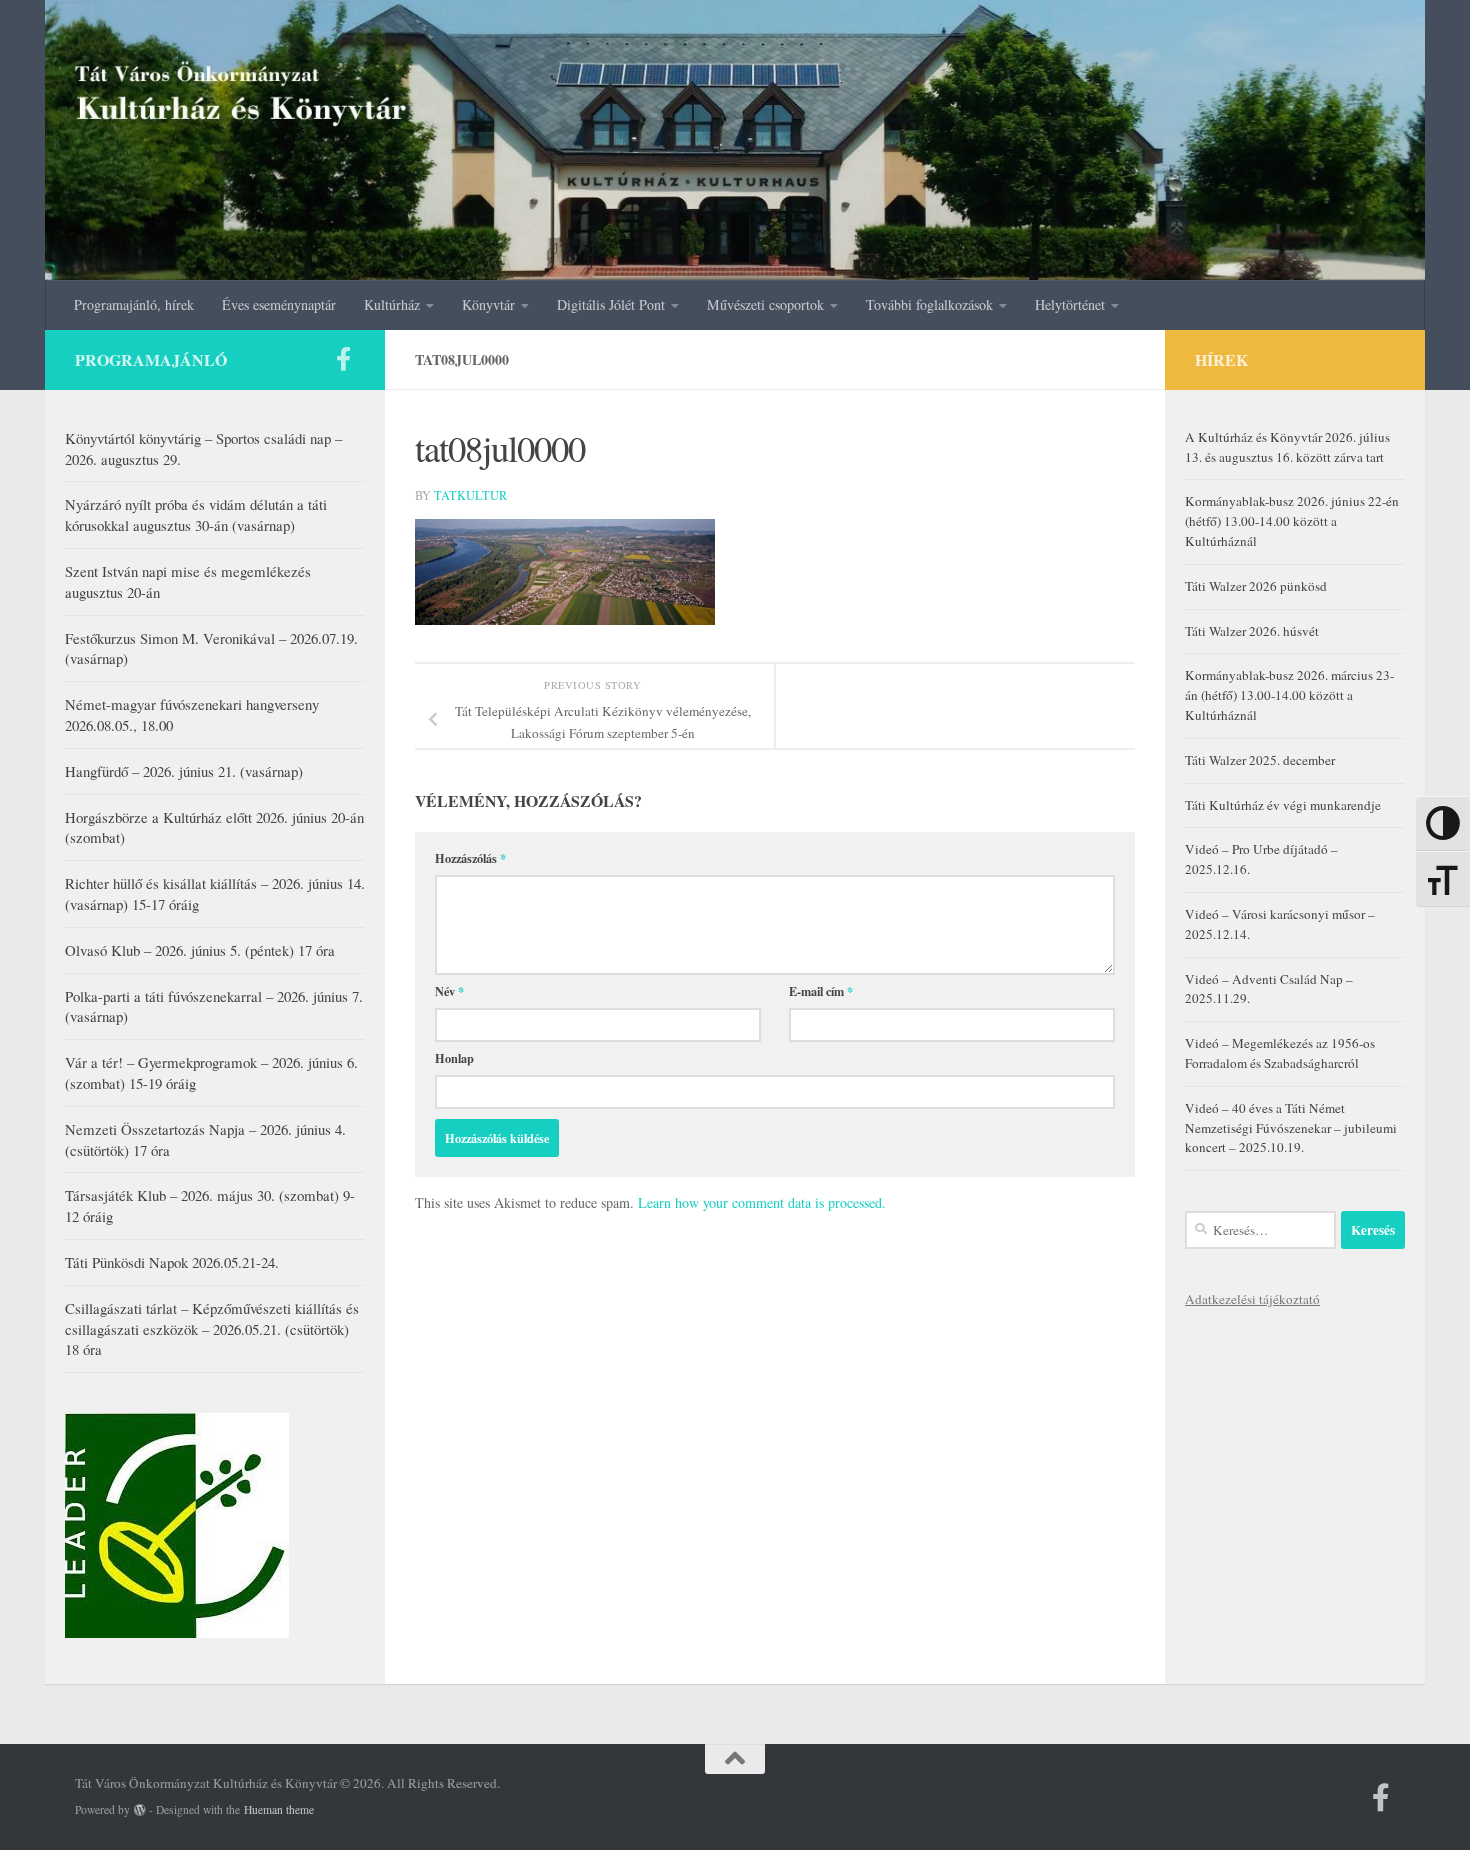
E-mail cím (821, 991)
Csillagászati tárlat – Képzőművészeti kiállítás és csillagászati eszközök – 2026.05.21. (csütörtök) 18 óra (212, 1329)
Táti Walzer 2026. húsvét (1252, 631)
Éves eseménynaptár (279, 304)
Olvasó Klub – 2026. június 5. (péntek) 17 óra (200, 950)
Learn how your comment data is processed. (762, 1202)
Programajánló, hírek (134, 304)
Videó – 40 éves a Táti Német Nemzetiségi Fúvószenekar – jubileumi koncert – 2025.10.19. (1291, 1128)
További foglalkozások (929, 304)
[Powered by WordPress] (140, 1810)
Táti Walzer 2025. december (1260, 760)
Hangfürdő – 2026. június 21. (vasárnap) (184, 771)
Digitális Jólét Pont (611, 304)
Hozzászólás (470, 858)
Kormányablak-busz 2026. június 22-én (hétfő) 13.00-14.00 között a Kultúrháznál (1292, 521)
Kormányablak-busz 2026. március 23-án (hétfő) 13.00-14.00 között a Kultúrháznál (1289, 695)
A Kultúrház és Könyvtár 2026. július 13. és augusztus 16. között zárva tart (1287, 447)
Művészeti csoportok (765, 304)
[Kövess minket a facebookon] (343, 359)
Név (449, 991)
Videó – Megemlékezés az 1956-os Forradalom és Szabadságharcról (1280, 1053)
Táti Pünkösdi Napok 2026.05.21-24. (172, 1262)
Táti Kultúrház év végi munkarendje (1283, 805)
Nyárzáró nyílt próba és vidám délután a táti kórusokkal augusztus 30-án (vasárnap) (196, 514)
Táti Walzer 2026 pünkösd (1256, 586)
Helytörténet (1070, 304)
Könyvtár (488, 304)
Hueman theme (279, 1809)
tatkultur (470, 495)
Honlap (454, 1058)
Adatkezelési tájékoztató (1252, 1299)
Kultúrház (392, 304)
